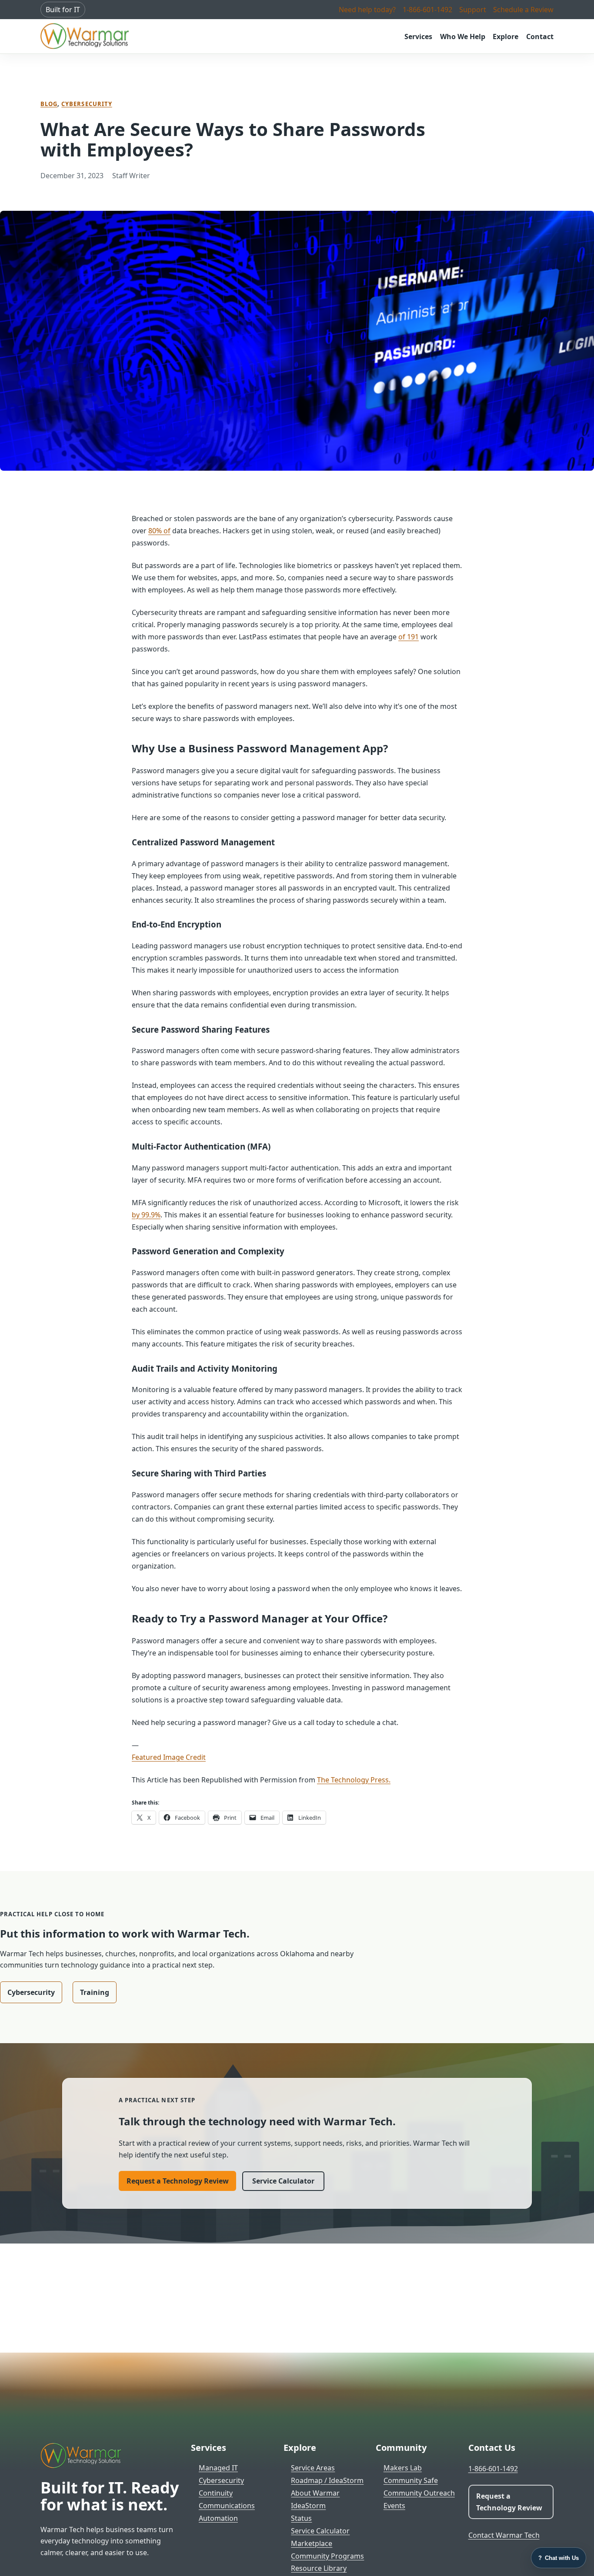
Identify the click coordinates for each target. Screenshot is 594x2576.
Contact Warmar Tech (504, 2535)
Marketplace (312, 2543)
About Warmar (315, 2493)
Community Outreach (419, 2493)
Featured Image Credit (169, 1757)
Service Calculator (283, 2181)
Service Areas (313, 2468)
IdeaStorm (308, 2506)
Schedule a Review (523, 10)
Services (418, 37)
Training (95, 1992)
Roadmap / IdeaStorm (327, 2480)
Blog (49, 104)
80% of (159, 531)
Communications (227, 2506)
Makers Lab (403, 2468)
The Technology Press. (354, 1780)
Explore (506, 37)
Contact (540, 37)
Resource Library (319, 2568)
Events (394, 2506)
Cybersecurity (87, 104)
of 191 (409, 637)
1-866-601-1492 (427, 10)
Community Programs (327, 2556)
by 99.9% (146, 1215)
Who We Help (463, 37)
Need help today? (367, 10)
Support (473, 10)
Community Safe (411, 2480)
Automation (218, 2518)
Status (301, 2518)
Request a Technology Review (178, 2181)
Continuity (216, 2493)
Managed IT (218, 2468)
